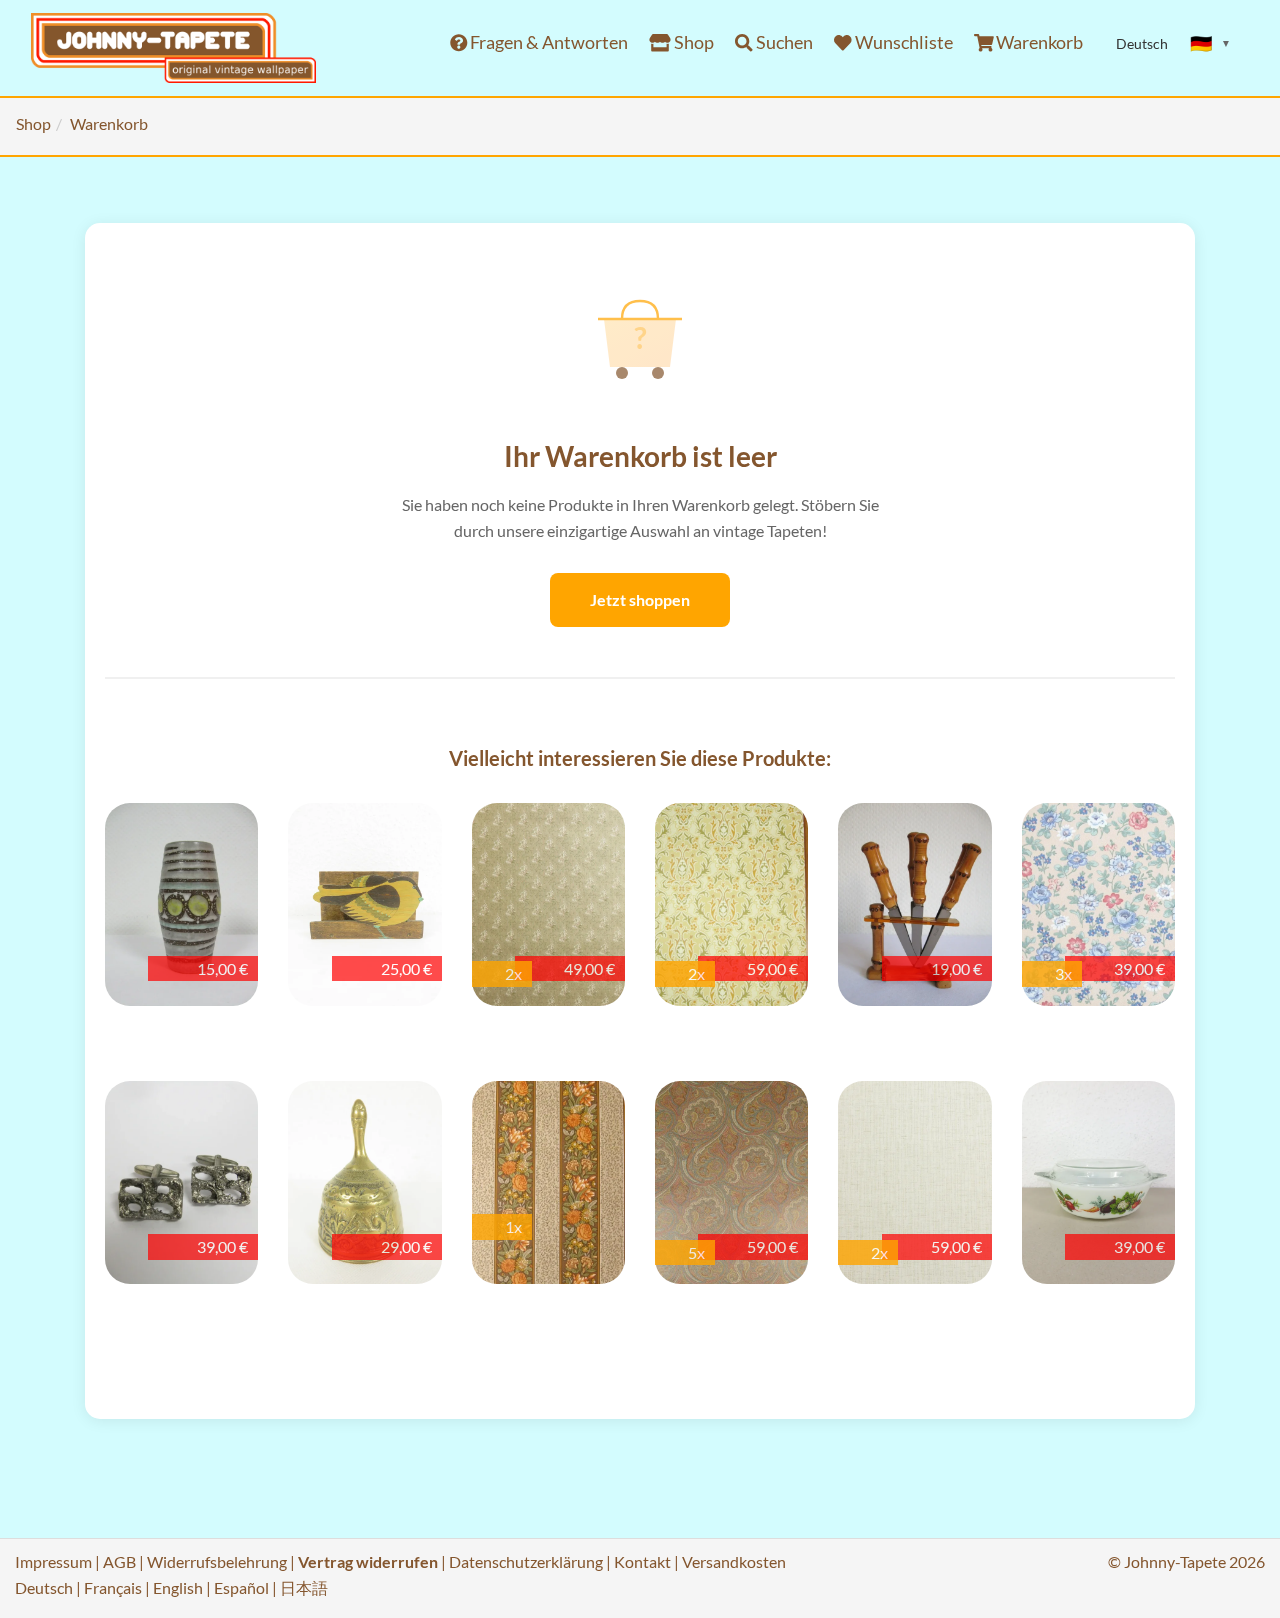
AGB (119, 1561)
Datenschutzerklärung (526, 1561)
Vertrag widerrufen (368, 1561)
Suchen (783, 42)
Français (113, 1587)
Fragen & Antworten (547, 42)
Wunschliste (902, 42)
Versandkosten (734, 1561)
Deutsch (44, 1587)
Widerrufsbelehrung (217, 1561)
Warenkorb (1038, 42)
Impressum (53, 1561)
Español (241, 1587)
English (178, 1587)
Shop (692, 42)
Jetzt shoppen (640, 599)
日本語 (304, 1587)
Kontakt (642, 1561)
